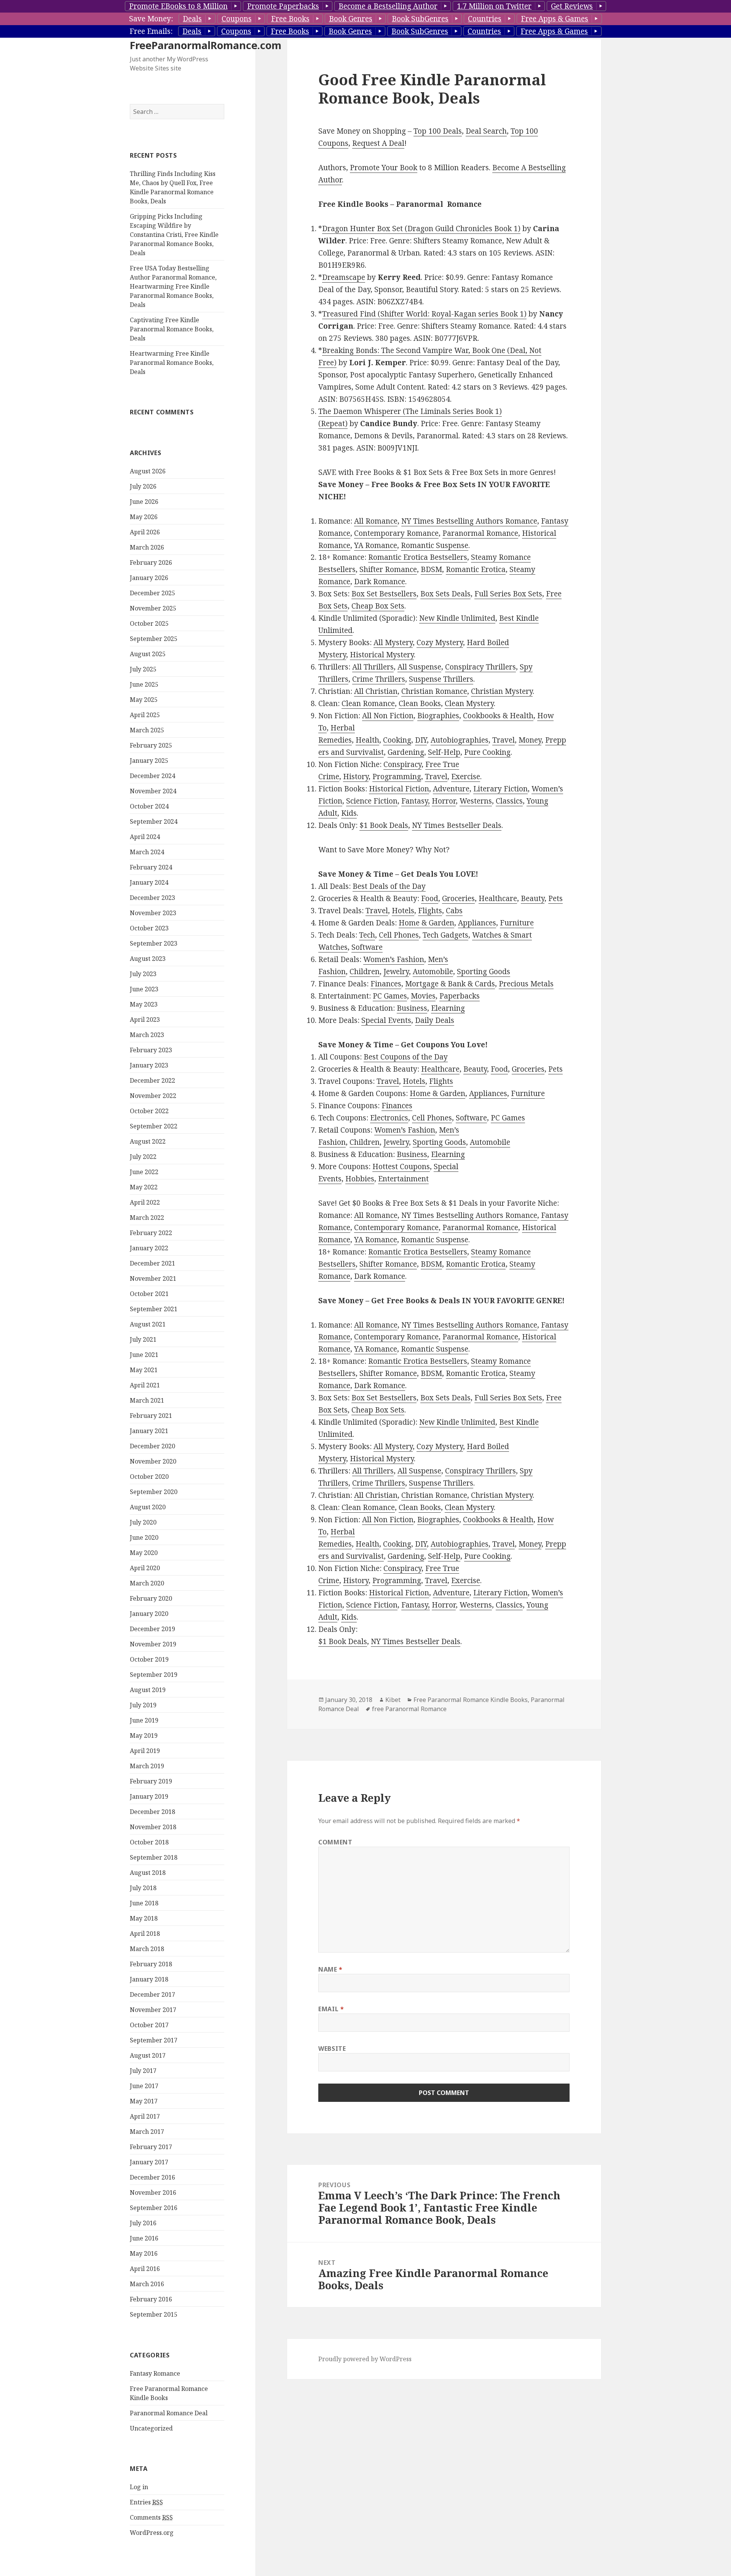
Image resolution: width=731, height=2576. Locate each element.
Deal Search (486, 131)
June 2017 (144, 2086)
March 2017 (147, 2132)
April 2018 (145, 1934)
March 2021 (147, 1400)
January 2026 (149, 578)
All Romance (376, 521)
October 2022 (149, 1111)
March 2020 (147, 1583)
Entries (146, 2502)
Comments (151, 2517)
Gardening (406, 752)
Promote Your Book (384, 168)
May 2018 (144, 1918)
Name (330, 1969)
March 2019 (147, 1766)
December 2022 (152, 1080)
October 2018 (149, 1842)
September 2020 (154, 1492)
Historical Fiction (399, 789)
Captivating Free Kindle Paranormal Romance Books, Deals (172, 329)
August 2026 (148, 471)
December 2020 (152, 1446)
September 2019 (154, 1675)
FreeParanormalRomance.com (206, 45)
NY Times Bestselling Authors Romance (469, 521)
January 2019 (149, 1796)
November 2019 (153, 1644)
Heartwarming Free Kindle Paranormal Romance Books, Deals (172, 363)
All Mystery (393, 642)
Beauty (533, 898)
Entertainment (403, 1179)
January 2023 (149, 1065)
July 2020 (143, 1522)
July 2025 (143, 669)
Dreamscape (344, 277)
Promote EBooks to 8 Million (178, 6)
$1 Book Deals (384, 825)
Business (412, 1008)
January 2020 (149, 1614)
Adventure (451, 789)
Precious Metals (526, 984)
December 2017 (152, 1994)
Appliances (477, 923)
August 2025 (148, 654)
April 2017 (145, 2116)
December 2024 (152, 776)
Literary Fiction (500, 789)
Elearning (448, 1008)
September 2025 (154, 639)
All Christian (376, 691)
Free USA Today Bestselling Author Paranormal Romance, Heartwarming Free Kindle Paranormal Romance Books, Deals (173, 286)
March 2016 (147, 2284)
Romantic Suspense (435, 545)
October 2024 (149, 806)
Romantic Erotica (476, 569)
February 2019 (151, 1781)
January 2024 (149, 882)
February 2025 (151, 745)
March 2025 (147, 730)
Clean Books (420, 703)
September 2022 (154, 1126)
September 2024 (154, 821)
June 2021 (144, 1355)
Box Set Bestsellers (384, 594)
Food (430, 898)
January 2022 (149, 1248)
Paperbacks (460, 996)
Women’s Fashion (394, 959)
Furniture (517, 923)
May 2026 (144, 517)
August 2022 (148, 1141)
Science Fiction (372, 801)
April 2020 (145, 1568)
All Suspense (419, 667)
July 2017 (143, 2071)
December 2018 (152, 1812)
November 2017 (153, 2010)
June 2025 (144, 684)
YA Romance (376, 545)
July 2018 (143, 1888)
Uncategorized (151, 2428)
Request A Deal (378, 143)
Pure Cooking (487, 752)
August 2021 (148, 1324)
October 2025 (149, 623)
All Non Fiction (388, 716)
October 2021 (149, 1294)
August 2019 (148, 1690)
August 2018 (148, 1873)
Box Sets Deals (445, 594)
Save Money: (151, 19)
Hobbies (360, 1179)
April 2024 (145, 837)
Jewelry (396, 972)
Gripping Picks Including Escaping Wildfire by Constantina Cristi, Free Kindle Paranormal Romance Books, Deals (174, 235)
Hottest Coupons (401, 1167)
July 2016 (143, 2223)
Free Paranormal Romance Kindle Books (471, 1700)
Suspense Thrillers (441, 679)
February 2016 (151, 2299)
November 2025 (153, 608)
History (356, 777)
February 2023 (151, 1050)
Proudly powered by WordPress (365, 2359)
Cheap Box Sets (378, 606)
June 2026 (144, 502)
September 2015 (154, 2314)
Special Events (386, 1020)
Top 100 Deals (438, 131)
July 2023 (143, 974)
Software (367, 947)
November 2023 (153, 913)
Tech (367, 935)
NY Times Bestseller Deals (457, 825)
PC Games (390, 996)
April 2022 (145, 1202)
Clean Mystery (469, 703)
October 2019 (149, 1659)
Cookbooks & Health (498, 716)
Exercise (466, 777)
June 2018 (144, 1903)
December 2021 (152, 1263)
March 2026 (147, 547)
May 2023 (144, 1004)
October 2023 (149, 928)
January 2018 (149, 1979)
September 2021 (154, 1309)
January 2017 (149, 2162)
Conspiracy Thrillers (480, 667)
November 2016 (153, 2192)
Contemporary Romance (396, 533)
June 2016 (144, 2238)
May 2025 (144, 700)
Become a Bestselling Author (388, 6)
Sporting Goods (484, 972)
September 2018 (154, 1857)
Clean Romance (368, 703)
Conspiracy (402, 764)
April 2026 (145, 532)
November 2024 (153, 791)
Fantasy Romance (155, 2373)
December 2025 (152, 593)
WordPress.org (152, 2533)
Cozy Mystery (440, 642)
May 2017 (144, 2101)
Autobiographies (460, 740)
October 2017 (149, 2025)
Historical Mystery (382, 655)
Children (365, 972)
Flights (430, 911)
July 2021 (143, 1339)
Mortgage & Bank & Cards (450, 984)
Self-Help (444, 752)
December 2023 (152, 898)
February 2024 (151, 867)
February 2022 (151, 1233)
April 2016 (145, 2269)
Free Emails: (151, 31)
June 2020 (144, 1537)
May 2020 (144, 1553)
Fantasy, (416, 801)
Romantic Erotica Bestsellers (418, 557)
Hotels (403, 911)
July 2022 (143, 1157)
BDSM (431, 569)
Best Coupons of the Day (406, 1057)
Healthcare (498, 898)
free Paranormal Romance (409, 1709)
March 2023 (147, 1035)
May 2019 (144, 1735)
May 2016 (144, 2253)
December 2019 (152, 1629)
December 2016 (152, 2177)
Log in (139, 2487)
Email (331, 2009)
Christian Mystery (502, 691)
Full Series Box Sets (508, 594)
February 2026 (151, 563)
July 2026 (143, 486)
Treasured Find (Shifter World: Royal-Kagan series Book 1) (424, 314)
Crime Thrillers (379, 679)
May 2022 (144, 1187)
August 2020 (148, 1507)
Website (332, 2049)
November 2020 (153, 1461)
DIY (421, 740)
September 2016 (154, 2208)
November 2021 (153, 1278)
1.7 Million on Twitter (494, 6)
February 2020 (151, 1598)
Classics (509, 801)
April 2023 (145, 1020)
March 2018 (147, 1949)
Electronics (389, 1118)
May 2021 (144, 1370)
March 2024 (147, 852)
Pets (555, 898)
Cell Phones (399, 935)
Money (530, 740)
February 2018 (151, 1964)
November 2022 (153, 1096)
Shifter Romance (388, 569)
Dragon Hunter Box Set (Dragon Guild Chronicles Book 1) (421, 229)
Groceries (458, 898)
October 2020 (149, 1477)
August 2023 (148, 959)
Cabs (454, 911)
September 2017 (154, 2040)
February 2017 (151, 2147)
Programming (397, 777)
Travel (504, 740)
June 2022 (144, 1172)
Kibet (393, 1700)
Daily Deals (435, 1020)
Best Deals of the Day (389, 886)
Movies (423, 996)
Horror (444, 801)
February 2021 (151, 1416)
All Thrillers (373, 667)
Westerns (476, 801)
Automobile (433, 972)
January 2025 (149, 761)
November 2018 (153, 1827)
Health (367, 740)
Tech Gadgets (445, 935)
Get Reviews (572, 6)
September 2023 (154, 943)
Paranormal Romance (480, 533)
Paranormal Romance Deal (169, 2413)
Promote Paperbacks (283, 6)
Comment (335, 1842)
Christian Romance (434, 691)
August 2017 (148, 2055)
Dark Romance (380, 582)
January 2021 (149, 1431)
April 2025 (145, 715)
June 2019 (144, 1720)
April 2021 (145, 1385)
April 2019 (145, 1751)
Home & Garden (426, 923)
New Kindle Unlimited (457, 618)
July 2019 (143, 1705)
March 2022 (147, 1218)
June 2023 (144, 989)
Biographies (438, 716)
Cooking (397, 740)
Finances (386, 984)
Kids (349, 813)
